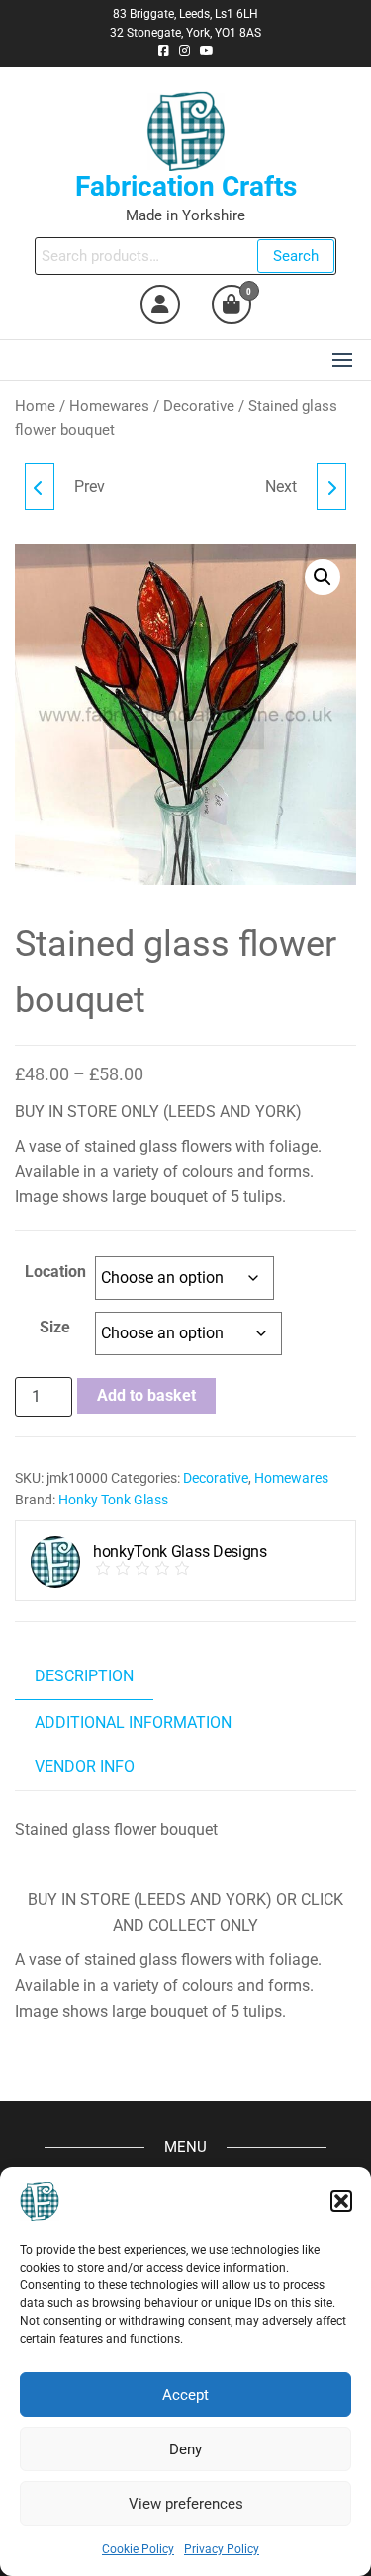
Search (296, 256)
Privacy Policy (222, 2549)
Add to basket (146, 1395)
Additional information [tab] (133, 1722)
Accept (185, 2395)
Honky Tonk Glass (113, 1500)
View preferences (186, 2504)
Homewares (109, 406)
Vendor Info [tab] (85, 1767)
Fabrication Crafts (186, 186)
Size (55, 1327)
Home (35, 406)
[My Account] (160, 304)
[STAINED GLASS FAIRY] (331, 486)
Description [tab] (84, 1676)
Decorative (199, 406)
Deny (185, 2449)
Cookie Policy (138, 2549)
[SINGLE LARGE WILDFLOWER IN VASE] (40, 486)
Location (55, 1272)
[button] (341, 2201)
